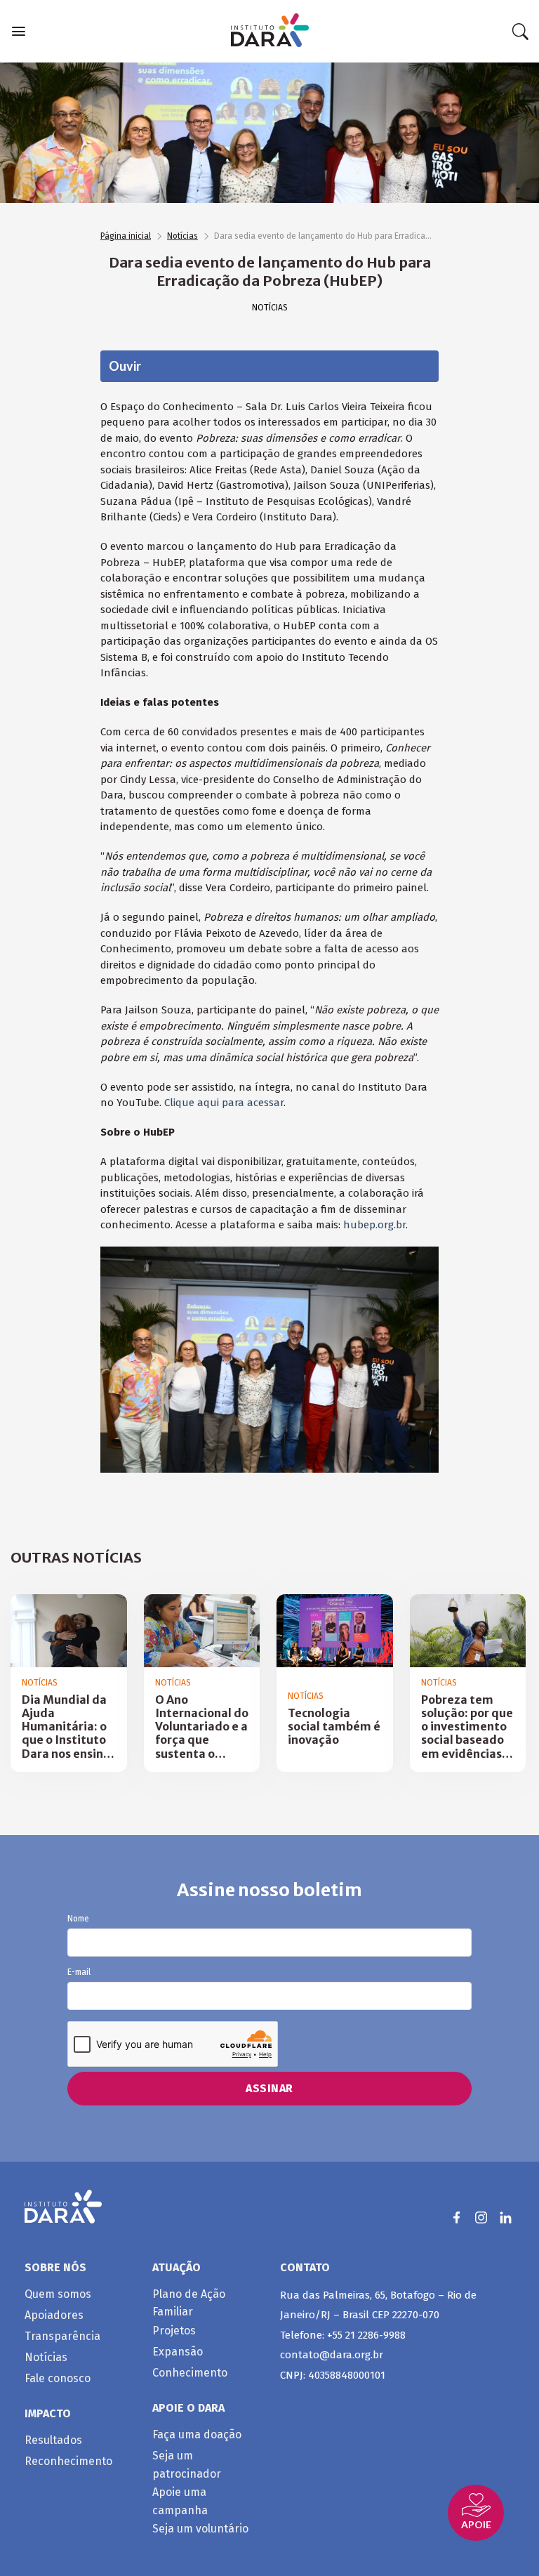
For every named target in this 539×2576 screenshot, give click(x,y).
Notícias (182, 236)
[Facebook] (457, 2217)
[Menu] (19, 31)
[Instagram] (481, 2217)
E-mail (79, 1972)
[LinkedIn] (506, 2217)
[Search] (520, 32)
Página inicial (126, 236)
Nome (78, 1919)
